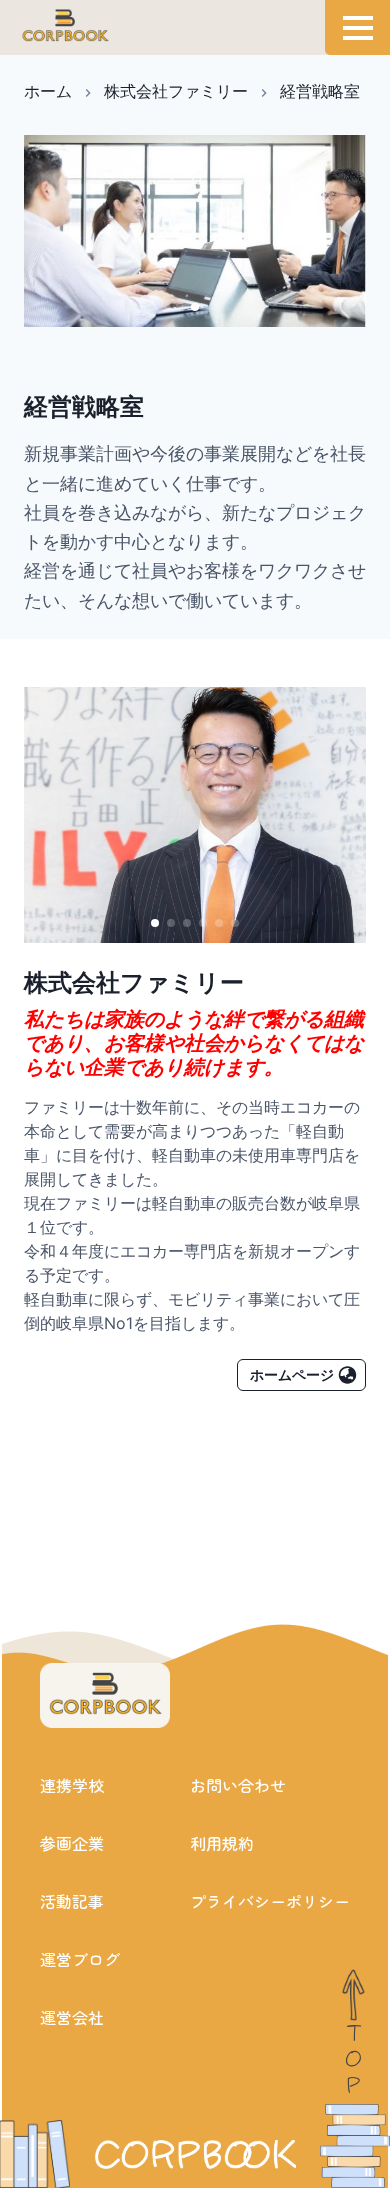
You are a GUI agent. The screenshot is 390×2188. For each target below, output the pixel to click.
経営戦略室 (320, 91)
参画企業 (72, 1843)
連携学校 (72, 1785)
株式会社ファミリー (176, 91)
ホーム (48, 91)
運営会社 (72, 2017)
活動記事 (72, 1901)
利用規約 (222, 1843)
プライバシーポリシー (270, 1901)
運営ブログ (80, 1959)
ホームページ (292, 1374)
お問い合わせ (238, 1785)
